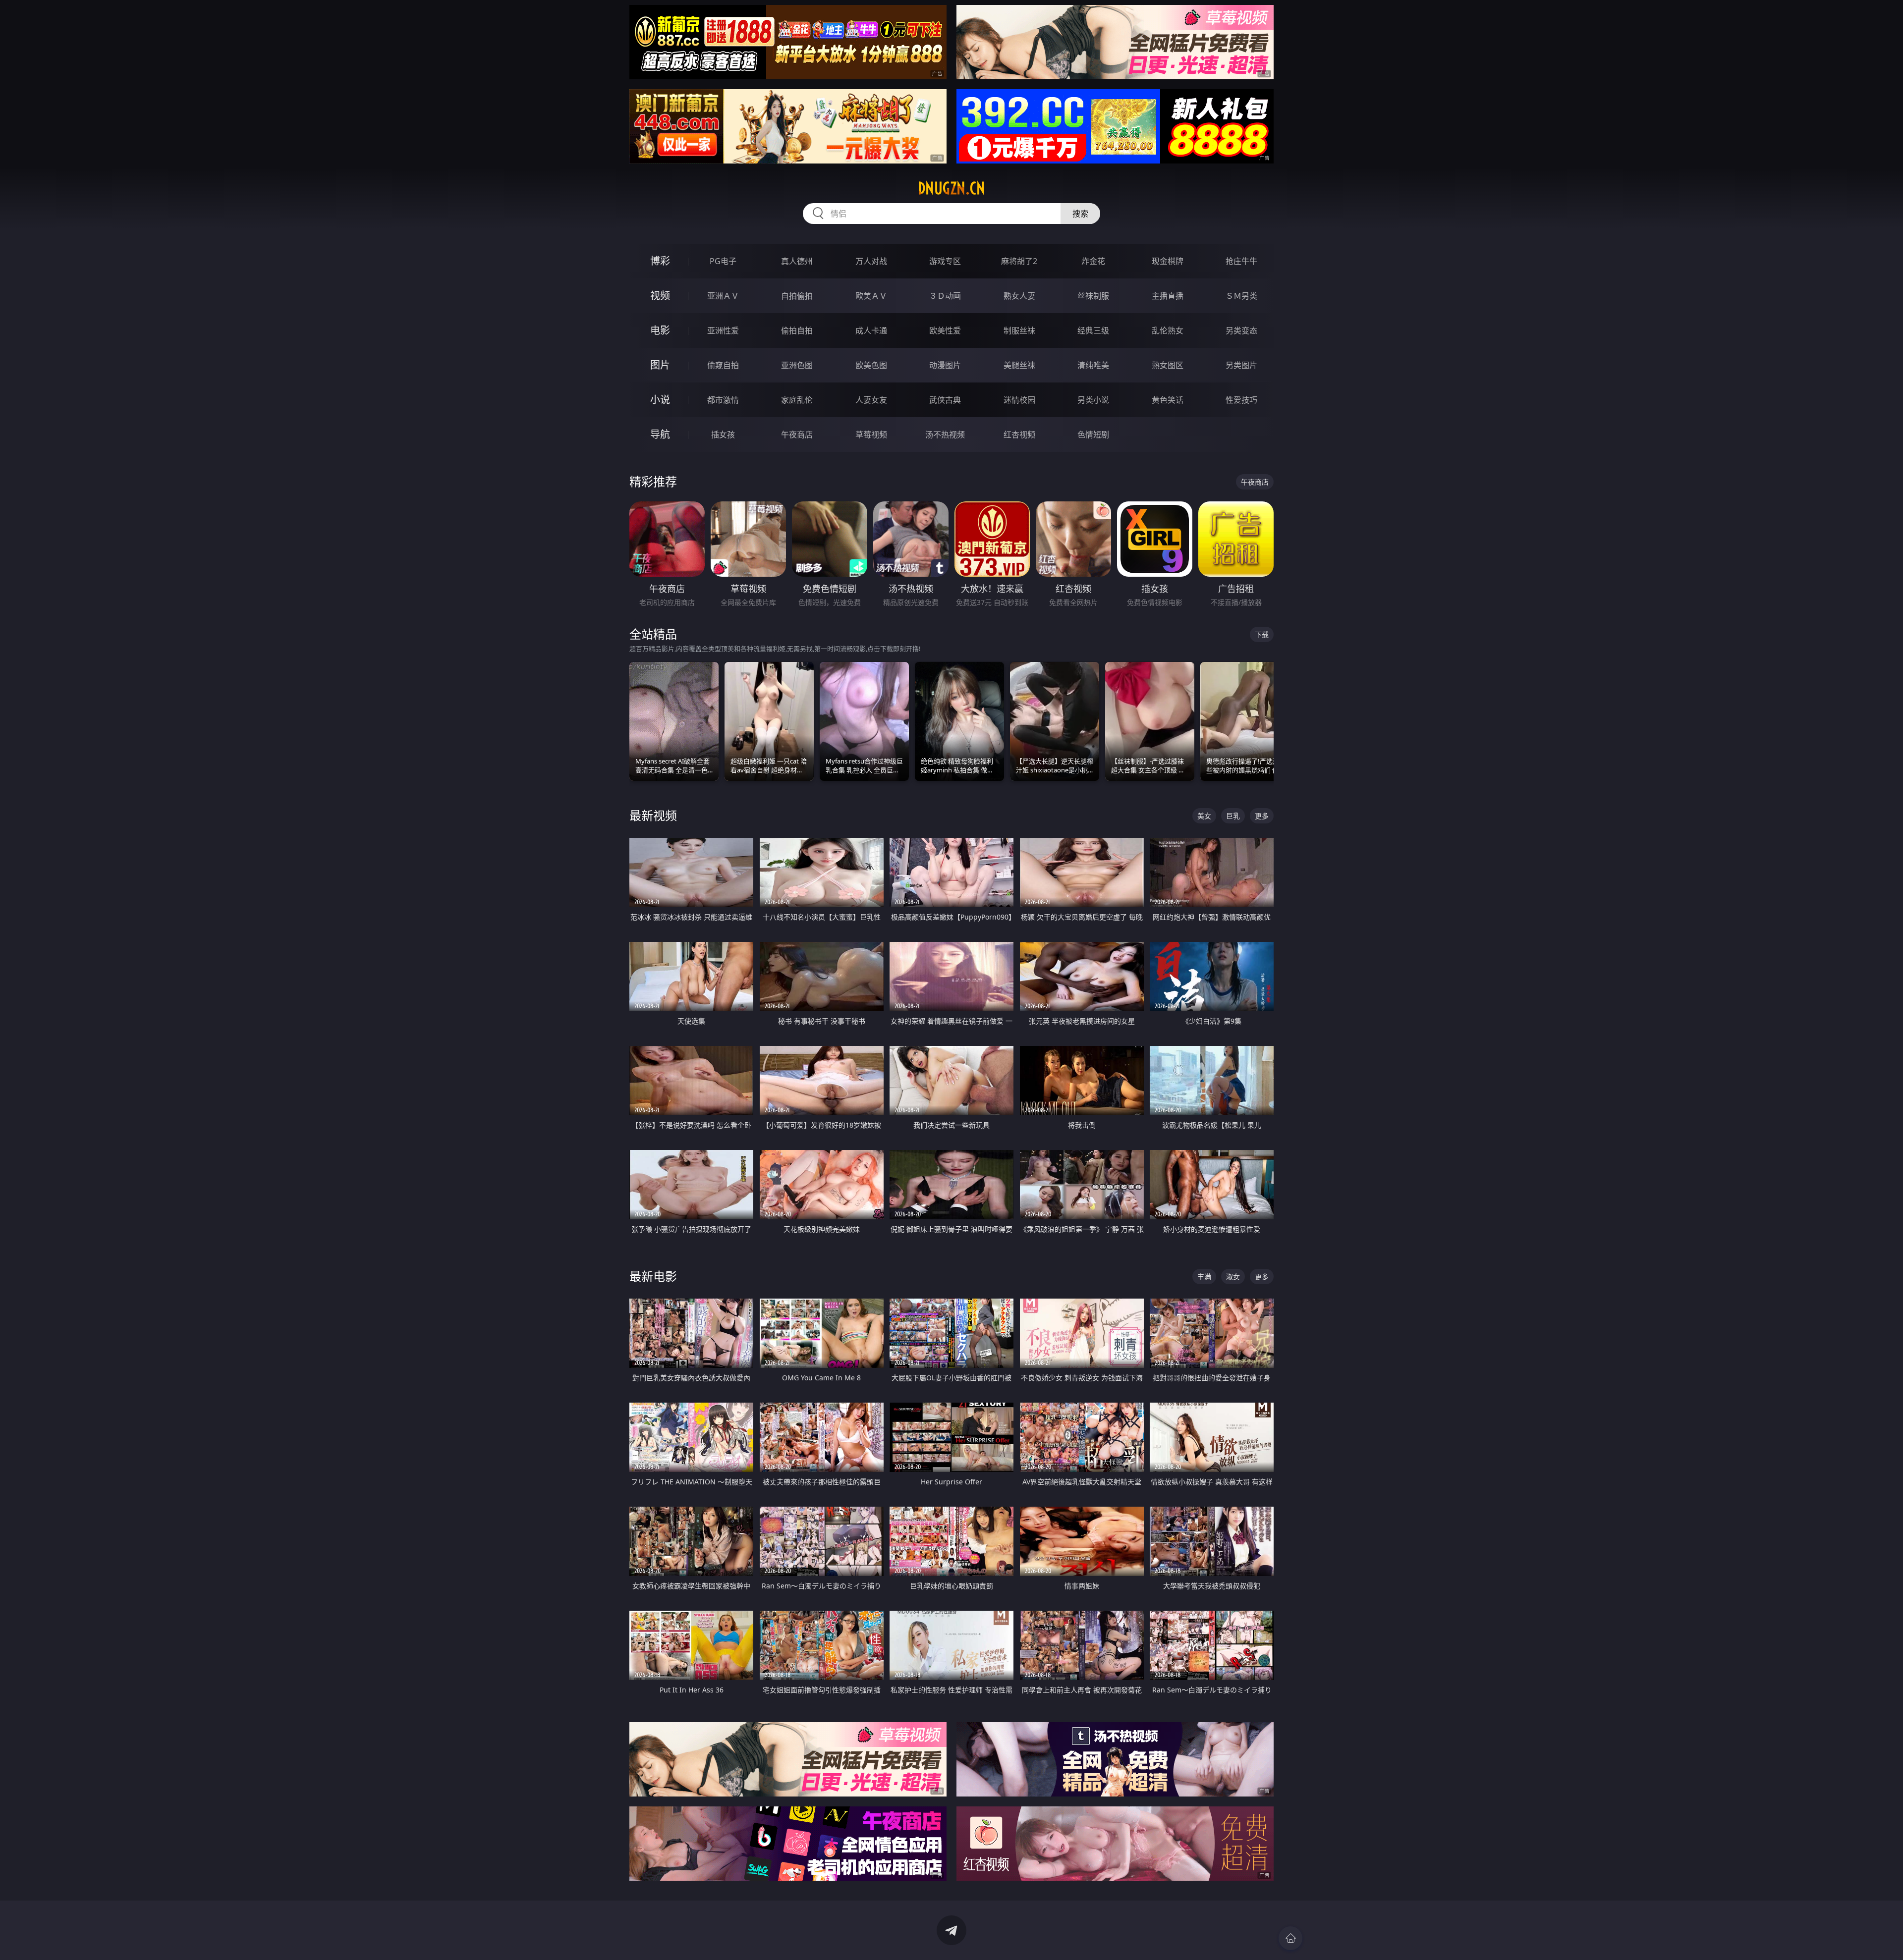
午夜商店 (797, 435)
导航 (660, 434)
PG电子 (723, 261)
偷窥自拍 (723, 365)
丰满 (1204, 1277)
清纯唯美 (1093, 365)
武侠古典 (945, 400)
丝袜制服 (1093, 296)
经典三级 (1093, 330)
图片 (660, 365)
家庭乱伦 (797, 400)
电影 (660, 330)
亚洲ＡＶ (723, 296)
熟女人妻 (1019, 296)
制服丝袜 (1019, 330)
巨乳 (1233, 816)
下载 (1262, 634)
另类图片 (1241, 365)
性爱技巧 (1241, 400)
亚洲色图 (797, 365)
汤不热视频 (945, 435)
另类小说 (1093, 400)
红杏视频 (1019, 435)
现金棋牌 (1168, 261)
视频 (660, 296)
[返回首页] (1290, 1938)
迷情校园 (1019, 400)
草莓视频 (871, 435)
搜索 (1080, 214)
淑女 (1233, 1277)
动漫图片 (945, 365)
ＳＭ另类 (1241, 296)
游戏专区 (945, 261)
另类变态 (1241, 330)
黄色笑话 (1168, 400)
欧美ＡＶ (871, 296)
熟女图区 (1168, 365)
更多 (1262, 816)
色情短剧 (1093, 435)
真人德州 (797, 261)
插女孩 (723, 435)
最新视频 (653, 815)
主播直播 (1168, 296)
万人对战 (871, 261)
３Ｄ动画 (945, 296)
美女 (1204, 816)
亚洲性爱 (723, 330)
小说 (660, 400)
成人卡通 (871, 330)
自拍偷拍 (797, 296)
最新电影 (653, 1276)
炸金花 (1093, 261)
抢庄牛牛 (1241, 261)
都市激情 (723, 400)
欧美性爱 (945, 330)
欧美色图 (871, 365)
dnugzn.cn (951, 188)
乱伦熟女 (1168, 330)
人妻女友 (871, 400)
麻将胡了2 (1019, 261)
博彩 (660, 261)
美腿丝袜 (1019, 365)
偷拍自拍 (797, 330)
